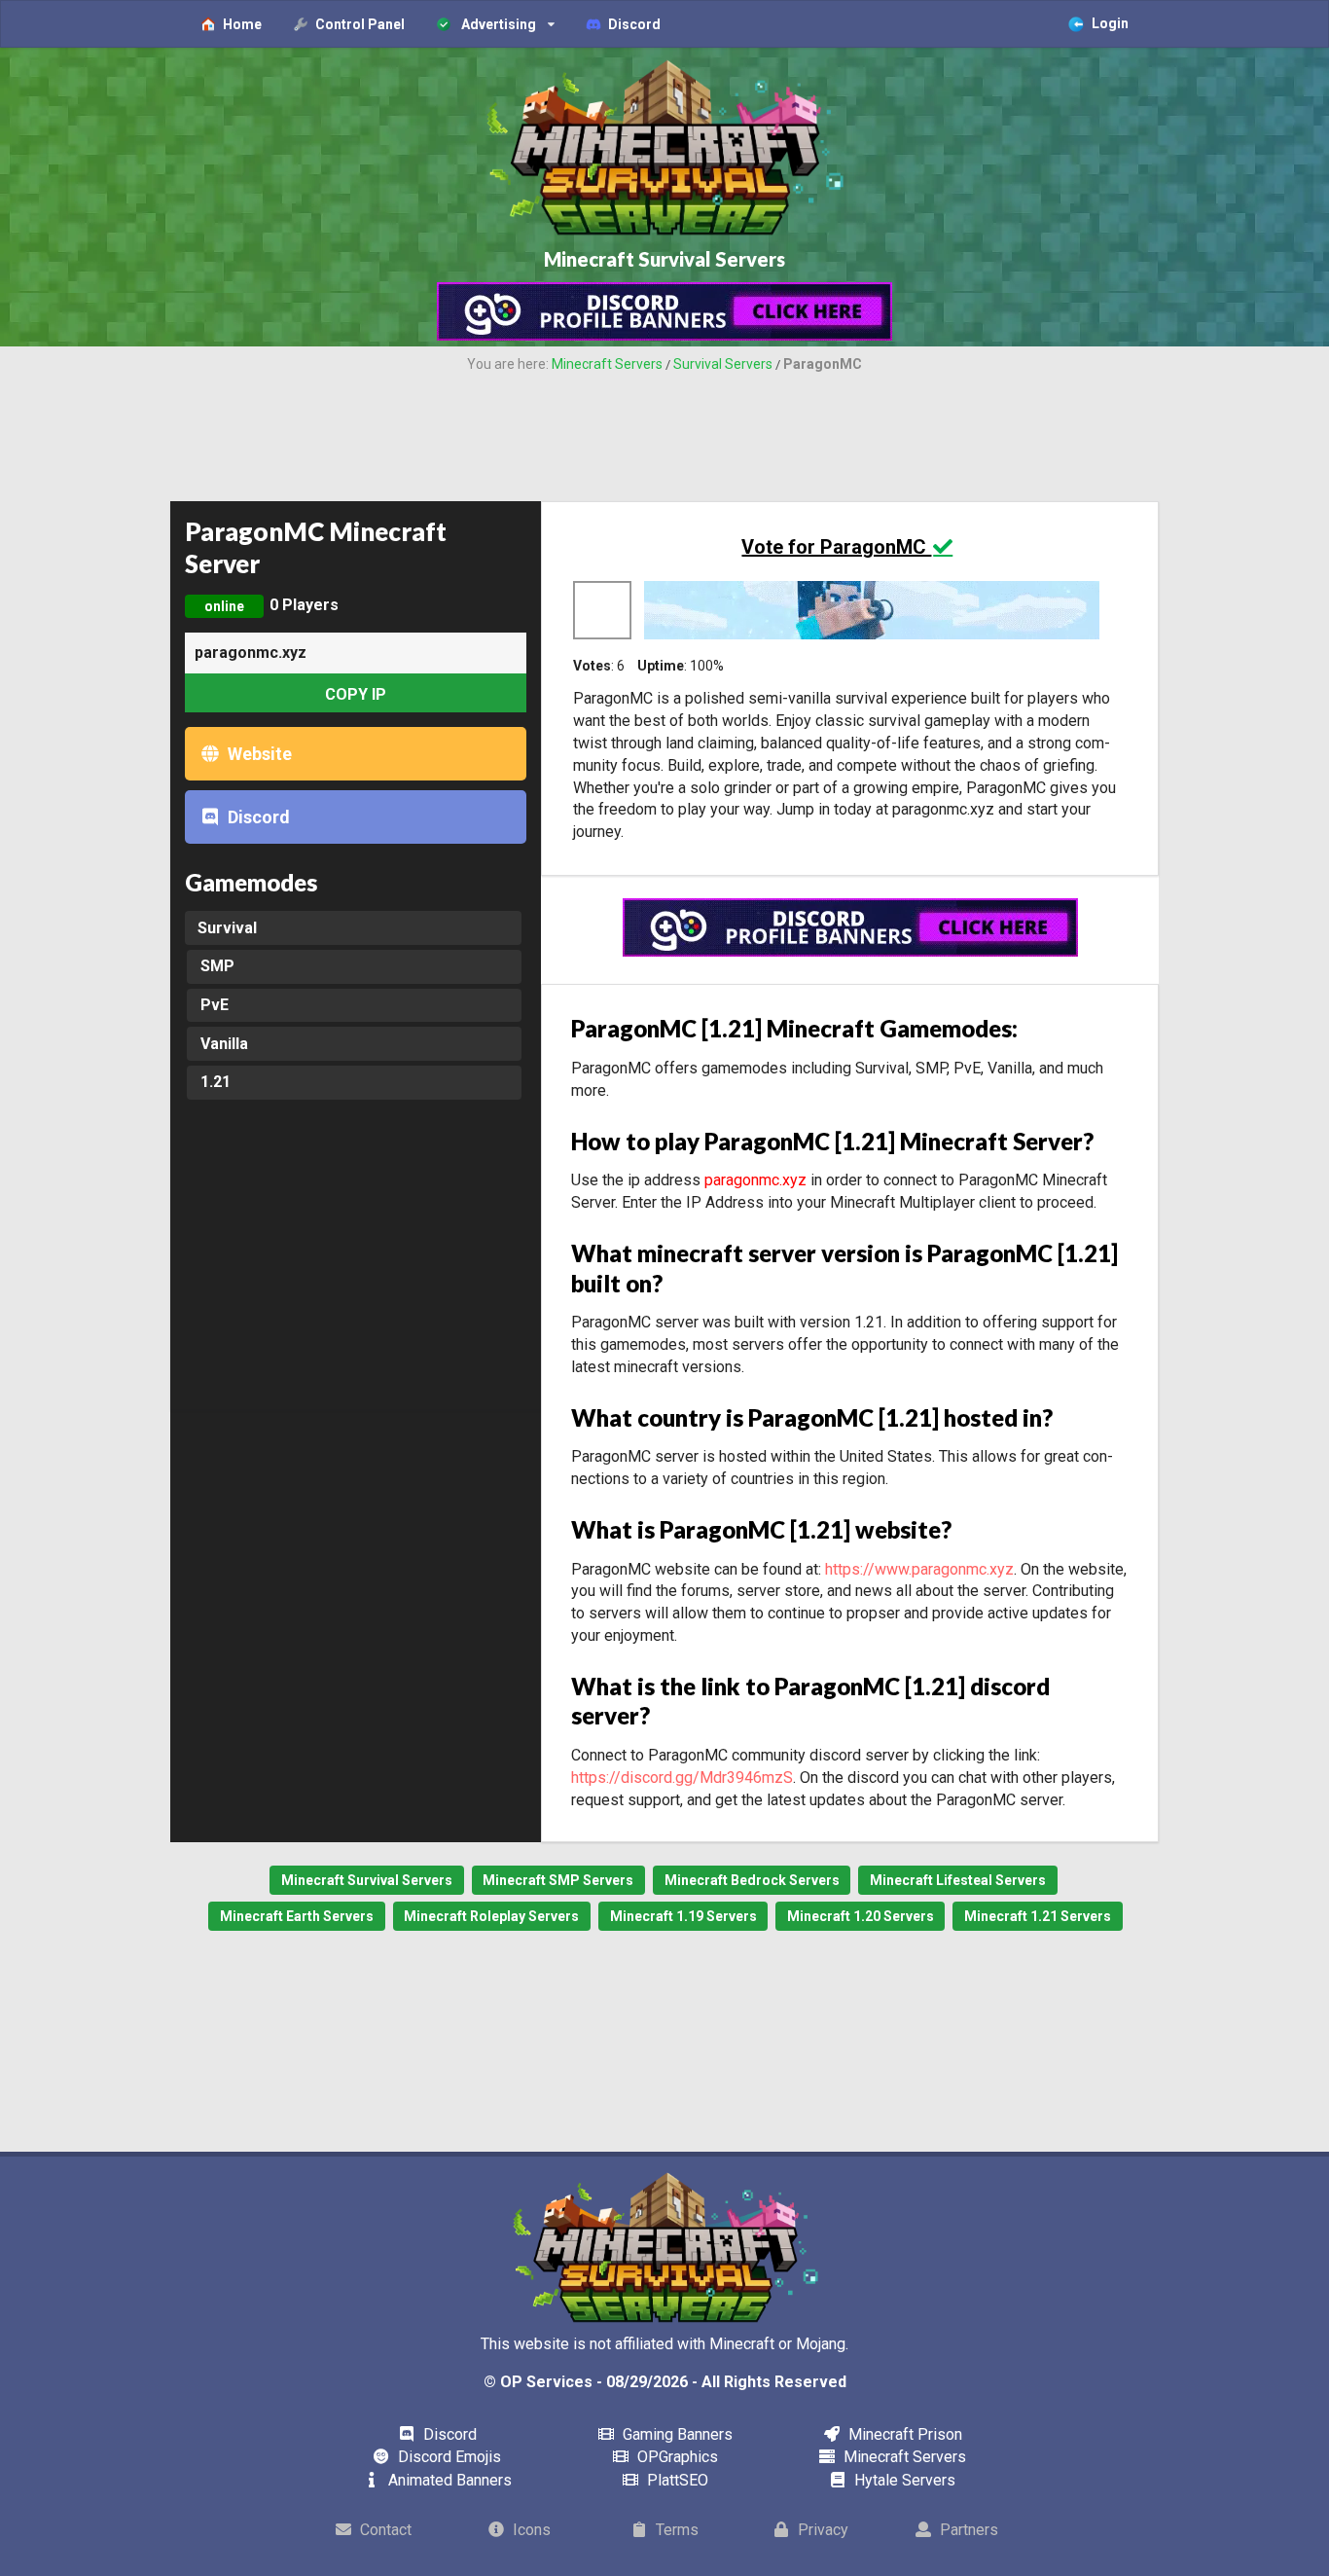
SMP (217, 966)
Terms (675, 2530)
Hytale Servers (903, 2480)
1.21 (216, 1082)
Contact (384, 2530)
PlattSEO (675, 2480)
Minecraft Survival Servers (367, 1880)
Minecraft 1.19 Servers (683, 1916)
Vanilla (224, 1044)
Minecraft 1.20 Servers (861, 1916)
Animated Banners (448, 2480)
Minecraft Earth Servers (297, 1916)
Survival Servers (723, 364)
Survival (227, 928)
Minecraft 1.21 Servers (1038, 1916)
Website (258, 754)
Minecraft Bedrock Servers (752, 1880)
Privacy (821, 2530)
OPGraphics (675, 2457)
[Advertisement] (664, 428)
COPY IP (356, 694)
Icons (530, 2530)
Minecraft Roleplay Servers (491, 1916)
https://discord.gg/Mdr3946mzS (682, 1778)
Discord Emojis (448, 2457)
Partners (967, 2530)
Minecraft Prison (903, 2434)
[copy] (188, 693)
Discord (257, 817)
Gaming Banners (675, 2434)
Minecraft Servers (607, 364)
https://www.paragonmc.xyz (919, 1569)
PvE (215, 1005)
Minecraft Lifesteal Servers (958, 1880)
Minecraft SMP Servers (558, 1880)
